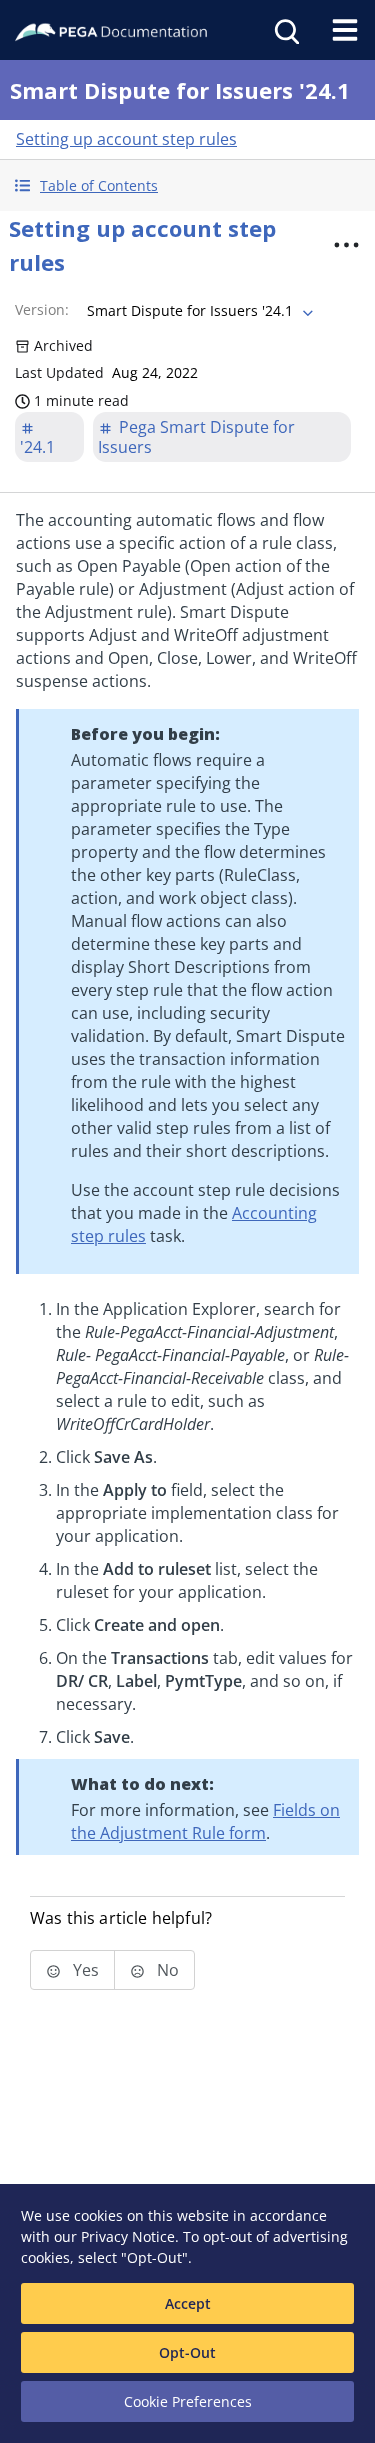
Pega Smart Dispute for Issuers (196, 437)
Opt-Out (187, 2352)
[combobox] (198, 311)
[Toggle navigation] (345, 30)
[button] (187, 185)
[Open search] (285, 30)
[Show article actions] (346, 245)
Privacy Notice (128, 2236)
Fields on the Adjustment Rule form (205, 1821)
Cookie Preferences (188, 2401)
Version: (42, 309)
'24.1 (37, 447)
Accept (188, 2303)
